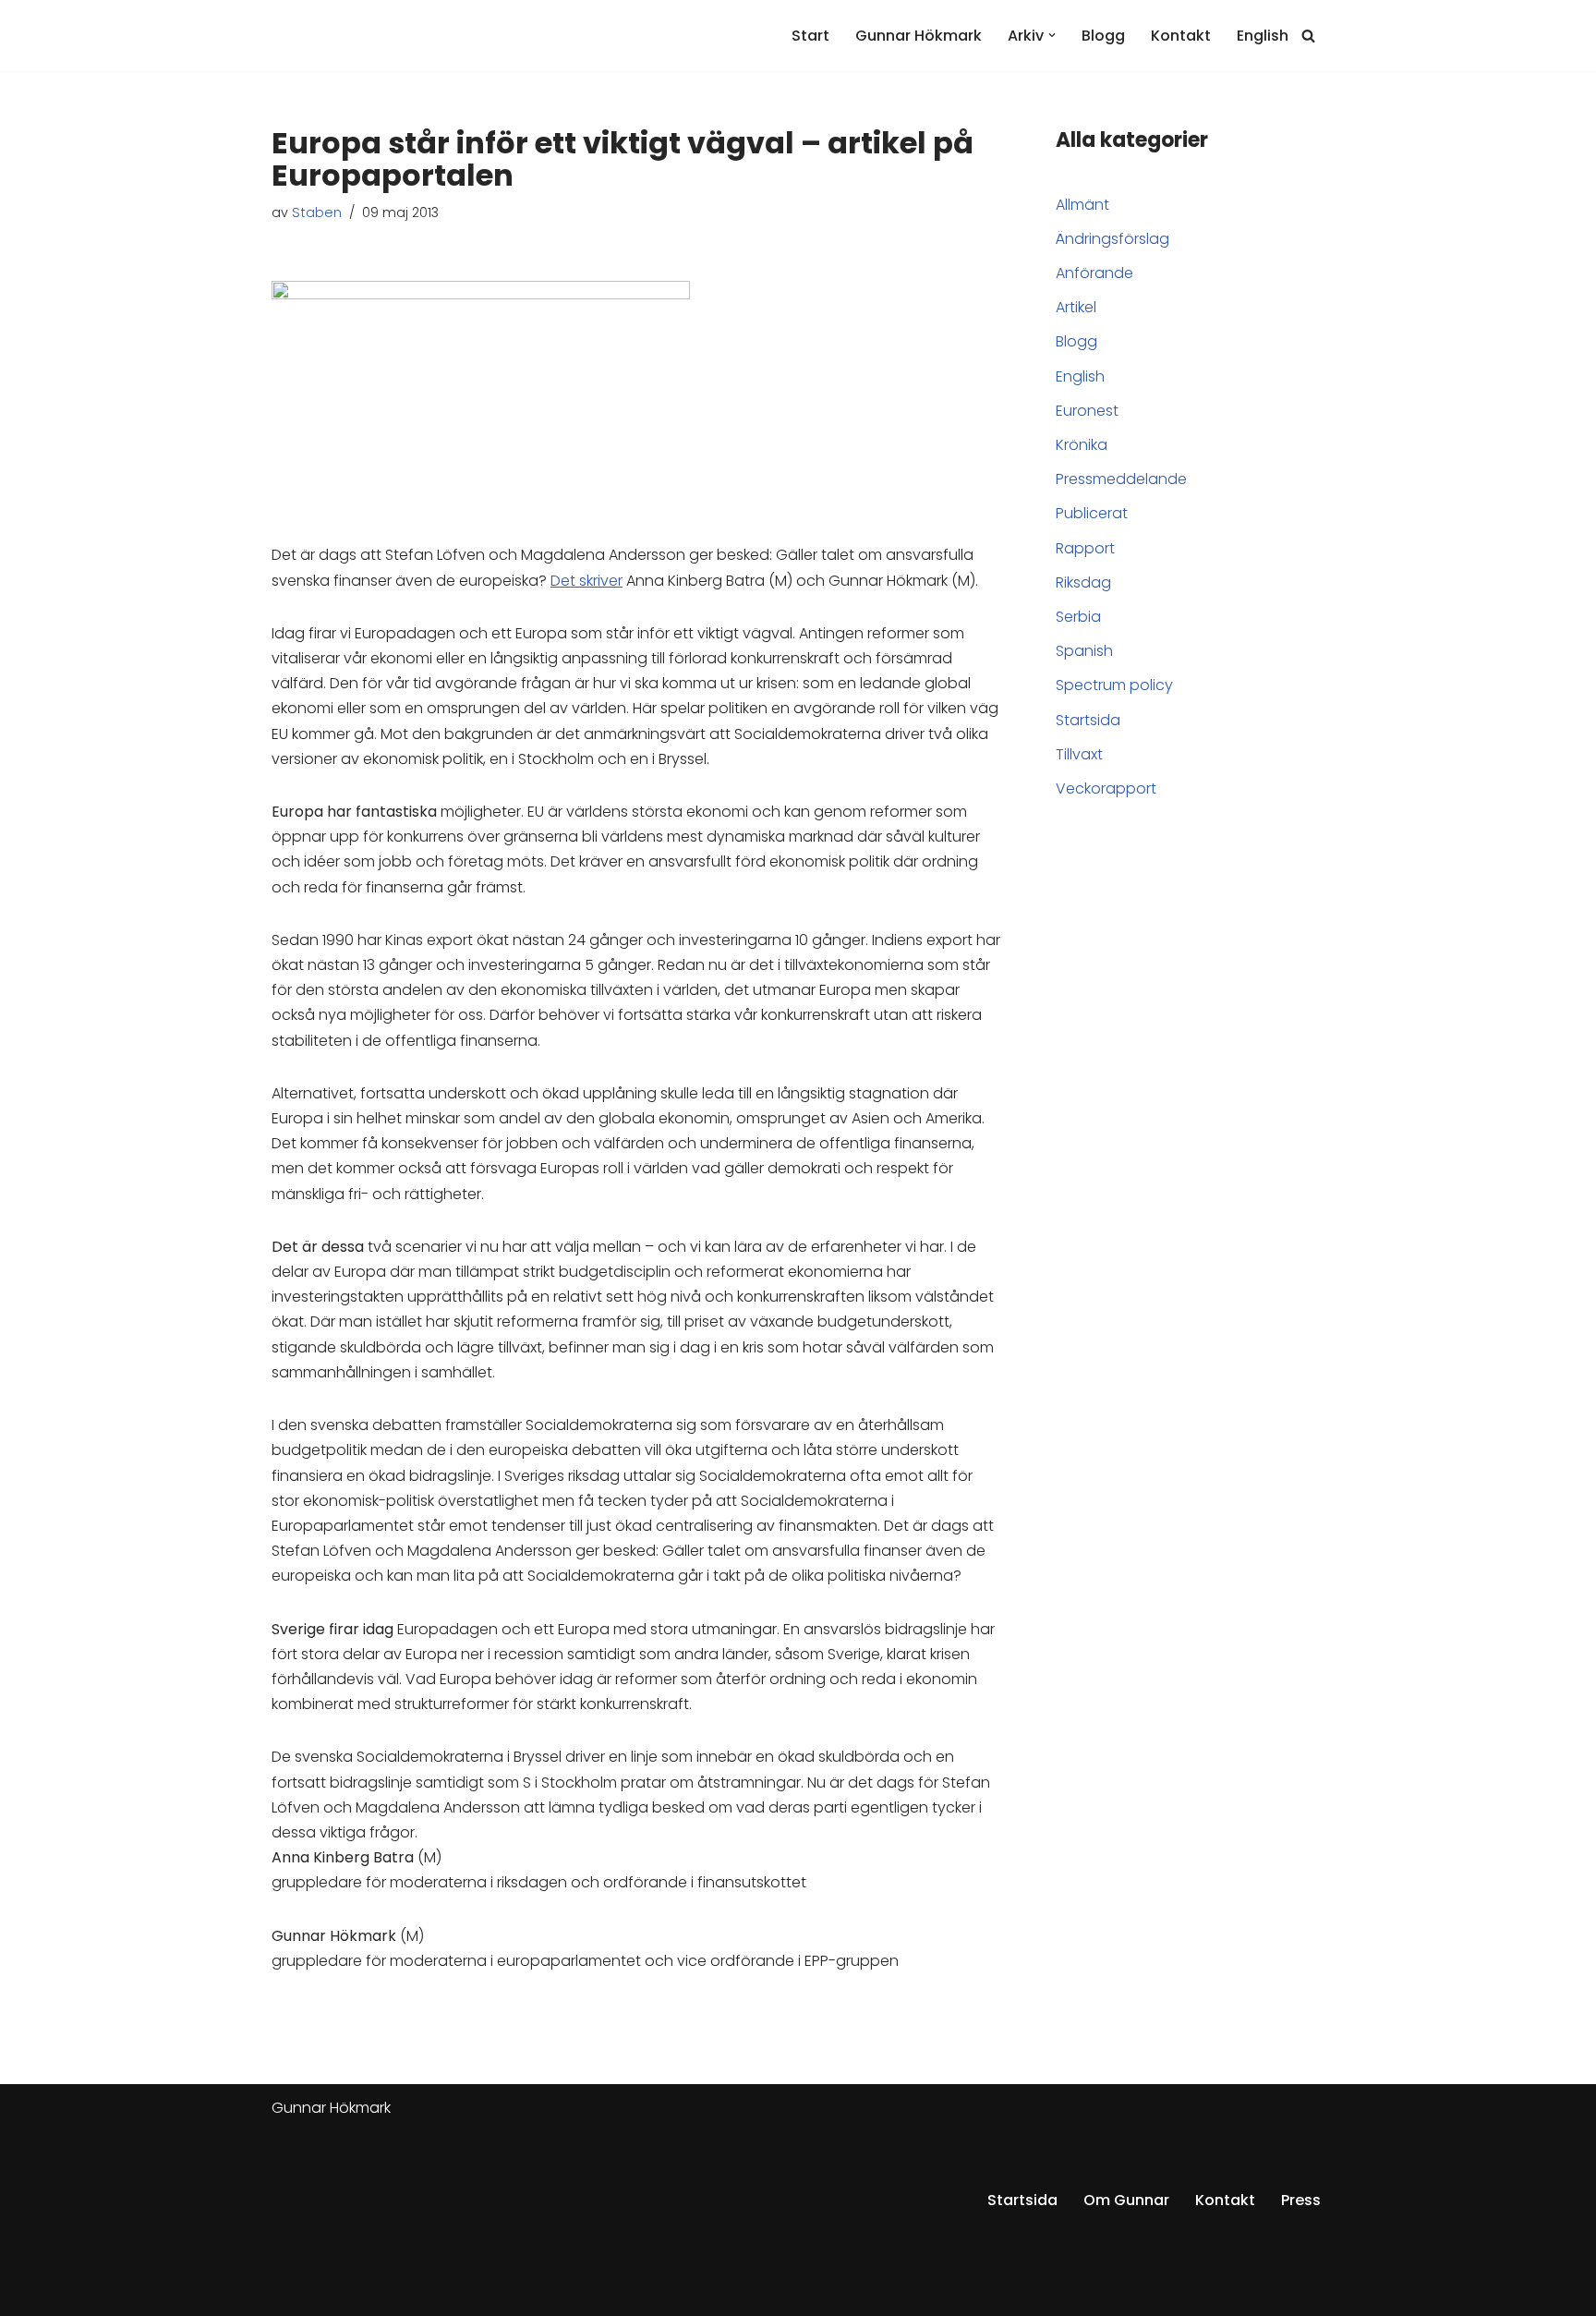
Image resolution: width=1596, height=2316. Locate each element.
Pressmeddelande (1121, 479)
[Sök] (1308, 36)
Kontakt (1181, 36)
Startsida (1088, 720)
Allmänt (1082, 205)
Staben (317, 212)
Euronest (1087, 411)
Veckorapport (1106, 788)
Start (810, 36)
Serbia (1078, 617)
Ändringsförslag (1112, 239)
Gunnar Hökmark (919, 36)
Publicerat (1092, 513)
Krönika (1082, 445)
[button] (1052, 35)
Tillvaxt (1079, 754)
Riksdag (1083, 582)
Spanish (1084, 651)
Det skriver (586, 581)
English (1263, 36)
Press (1301, 2200)
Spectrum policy (1114, 685)
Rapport (1085, 548)
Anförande (1094, 273)
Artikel (1076, 307)
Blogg (1103, 36)
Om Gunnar (1126, 2200)
